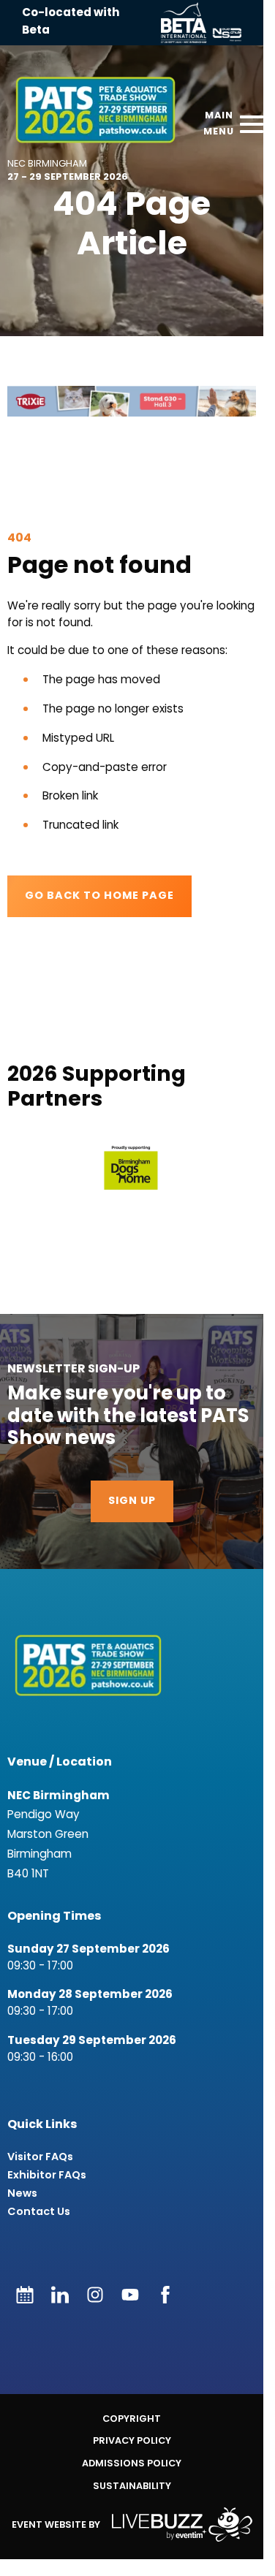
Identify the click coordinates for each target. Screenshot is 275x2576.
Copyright (132, 2419)
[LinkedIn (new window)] (60, 2295)
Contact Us (39, 2212)
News (22, 2193)
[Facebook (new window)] (165, 2295)
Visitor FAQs (40, 2157)
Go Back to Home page (99, 896)
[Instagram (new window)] (95, 2295)
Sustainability (132, 2486)
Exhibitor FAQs (47, 2175)
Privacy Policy (132, 2440)
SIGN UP (132, 1501)
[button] (132, 1168)
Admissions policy (132, 2463)
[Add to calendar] (25, 2295)
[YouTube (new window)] (130, 2295)
